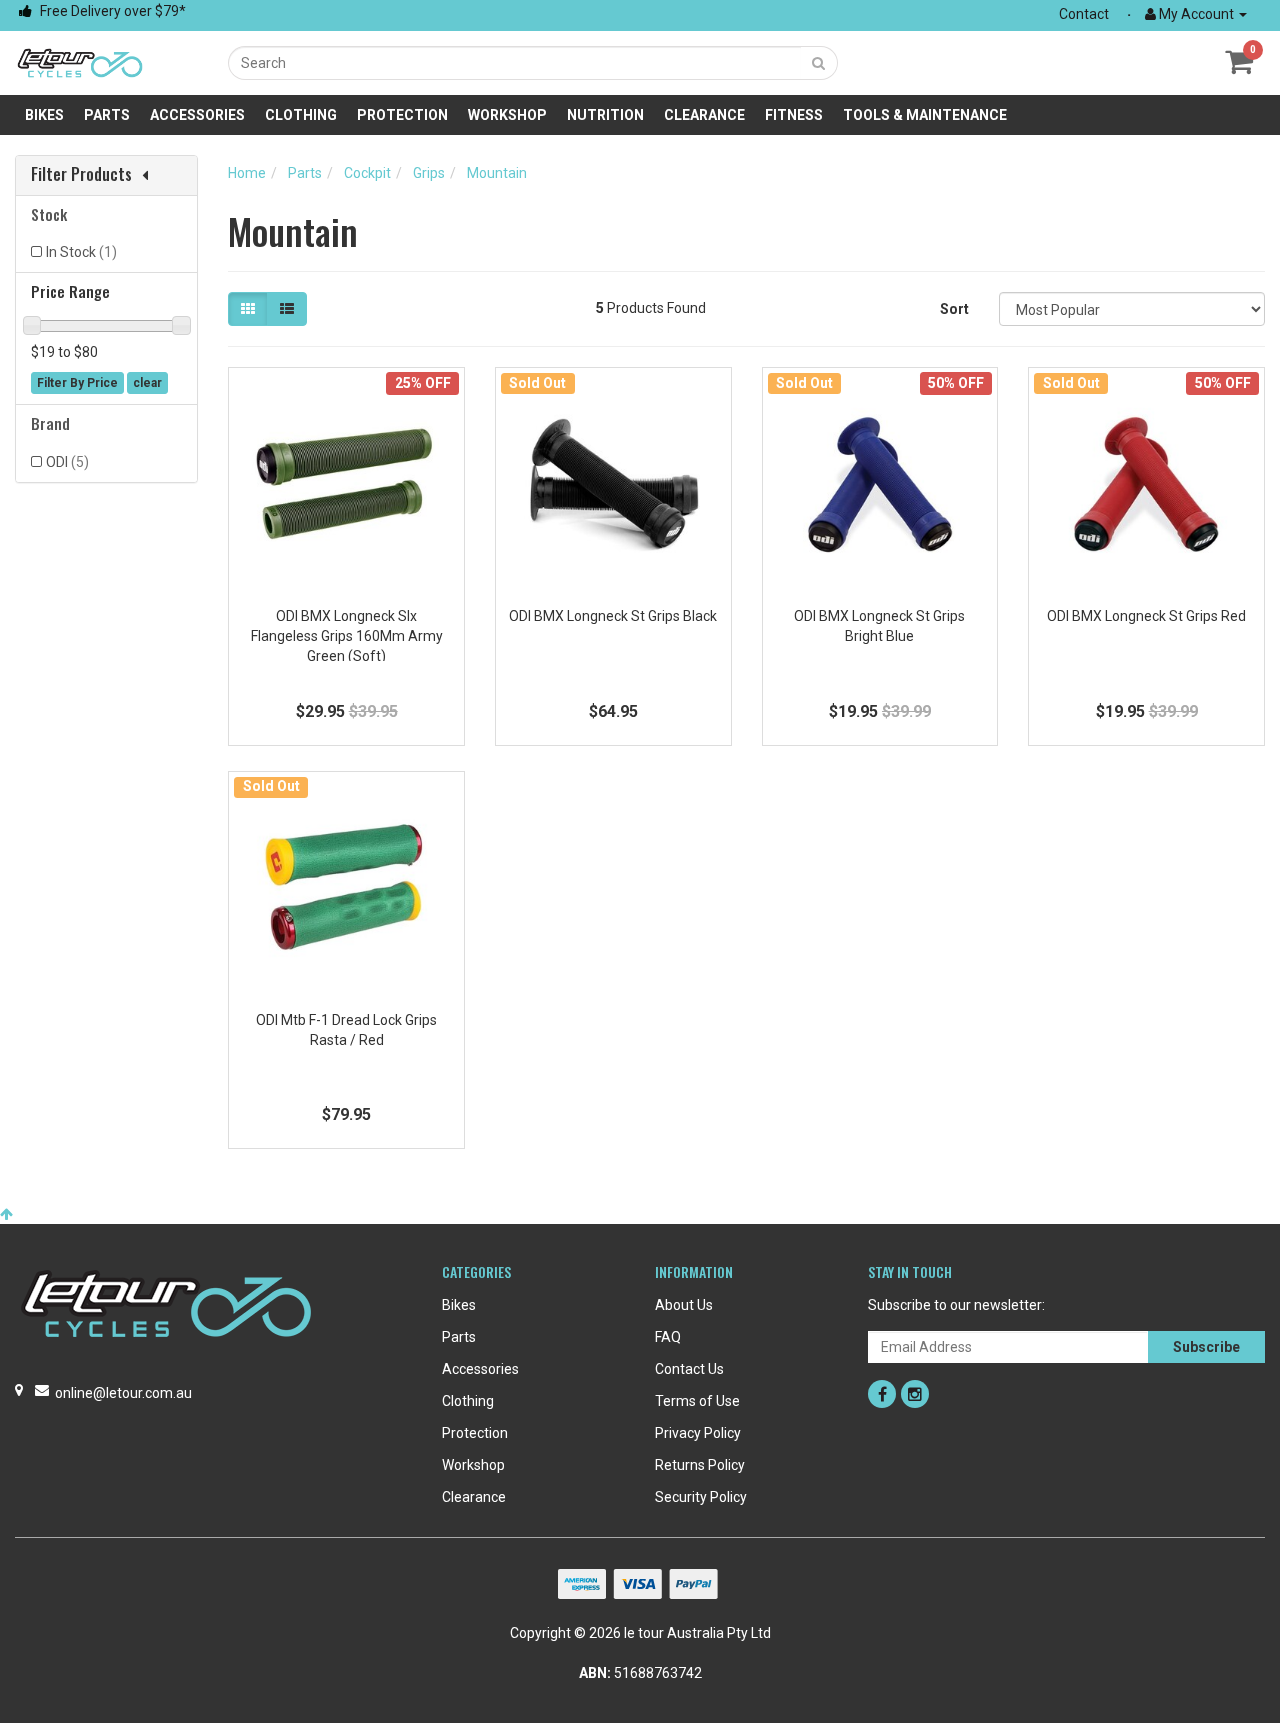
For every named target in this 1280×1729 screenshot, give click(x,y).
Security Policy (701, 1497)
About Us (684, 1305)
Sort (954, 309)
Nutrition (605, 115)
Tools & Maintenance (925, 115)
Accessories (197, 115)
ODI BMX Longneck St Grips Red (1146, 616)
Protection (402, 115)
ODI (67, 462)
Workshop (507, 115)
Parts (107, 115)
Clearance (704, 115)
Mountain (497, 173)
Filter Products (81, 175)
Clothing (301, 115)
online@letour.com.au (123, 1393)
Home (247, 173)
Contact (1084, 14)
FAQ (668, 1337)
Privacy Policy (698, 1433)
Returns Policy (700, 1465)
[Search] (819, 63)
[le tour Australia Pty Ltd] (80, 62)
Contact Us (689, 1369)
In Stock (81, 252)
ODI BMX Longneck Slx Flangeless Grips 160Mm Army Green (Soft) (347, 635)
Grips (429, 173)
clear (147, 383)
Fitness (794, 115)
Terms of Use (697, 1401)
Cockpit (367, 173)
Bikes (44, 115)
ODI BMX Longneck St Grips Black (613, 616)
